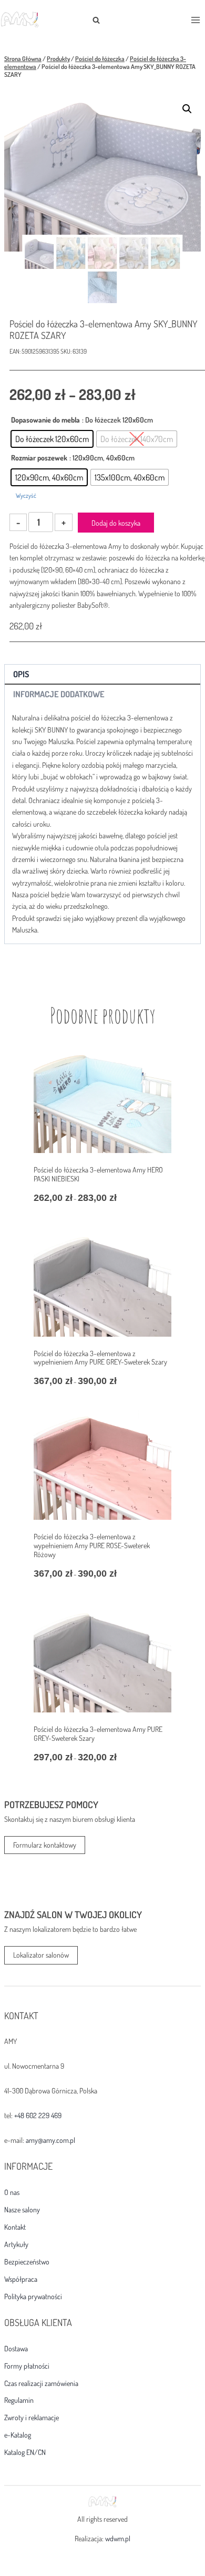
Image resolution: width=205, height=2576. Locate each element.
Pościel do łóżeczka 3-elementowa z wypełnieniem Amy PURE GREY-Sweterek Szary (100, 1358)
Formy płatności (27, 2366)
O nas (12, 2192)
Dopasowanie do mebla (45, 420)
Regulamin (19, 2400)
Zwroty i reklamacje (32, 2418)
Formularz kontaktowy (45, 1845)
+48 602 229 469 (38, 2115)
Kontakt (15, 2227)
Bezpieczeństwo (27, 2262)
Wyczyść (26, 495)
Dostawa (16, 2349)
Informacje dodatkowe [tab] (59, 694)
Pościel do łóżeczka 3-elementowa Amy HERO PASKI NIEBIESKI (98, 1174)
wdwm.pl (118, 2538)
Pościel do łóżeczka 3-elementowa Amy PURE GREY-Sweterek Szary (98, 1733)
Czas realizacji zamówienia (41, 2383)
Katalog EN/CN (25, 2452)
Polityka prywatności (33, 2297)
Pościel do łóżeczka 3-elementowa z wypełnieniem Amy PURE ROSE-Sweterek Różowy (92, 1545)
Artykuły (16, 2244)
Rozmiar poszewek (39, 458)
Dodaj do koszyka (116, 523)
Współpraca (21, 2279)
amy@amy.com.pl (50, 2140)
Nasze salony (22, 2210)
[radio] (52, 439)
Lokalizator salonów (41, 1955)
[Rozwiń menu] (195, 20)
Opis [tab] (21, 674)
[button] (187, 109)
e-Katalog (18, 2435)
